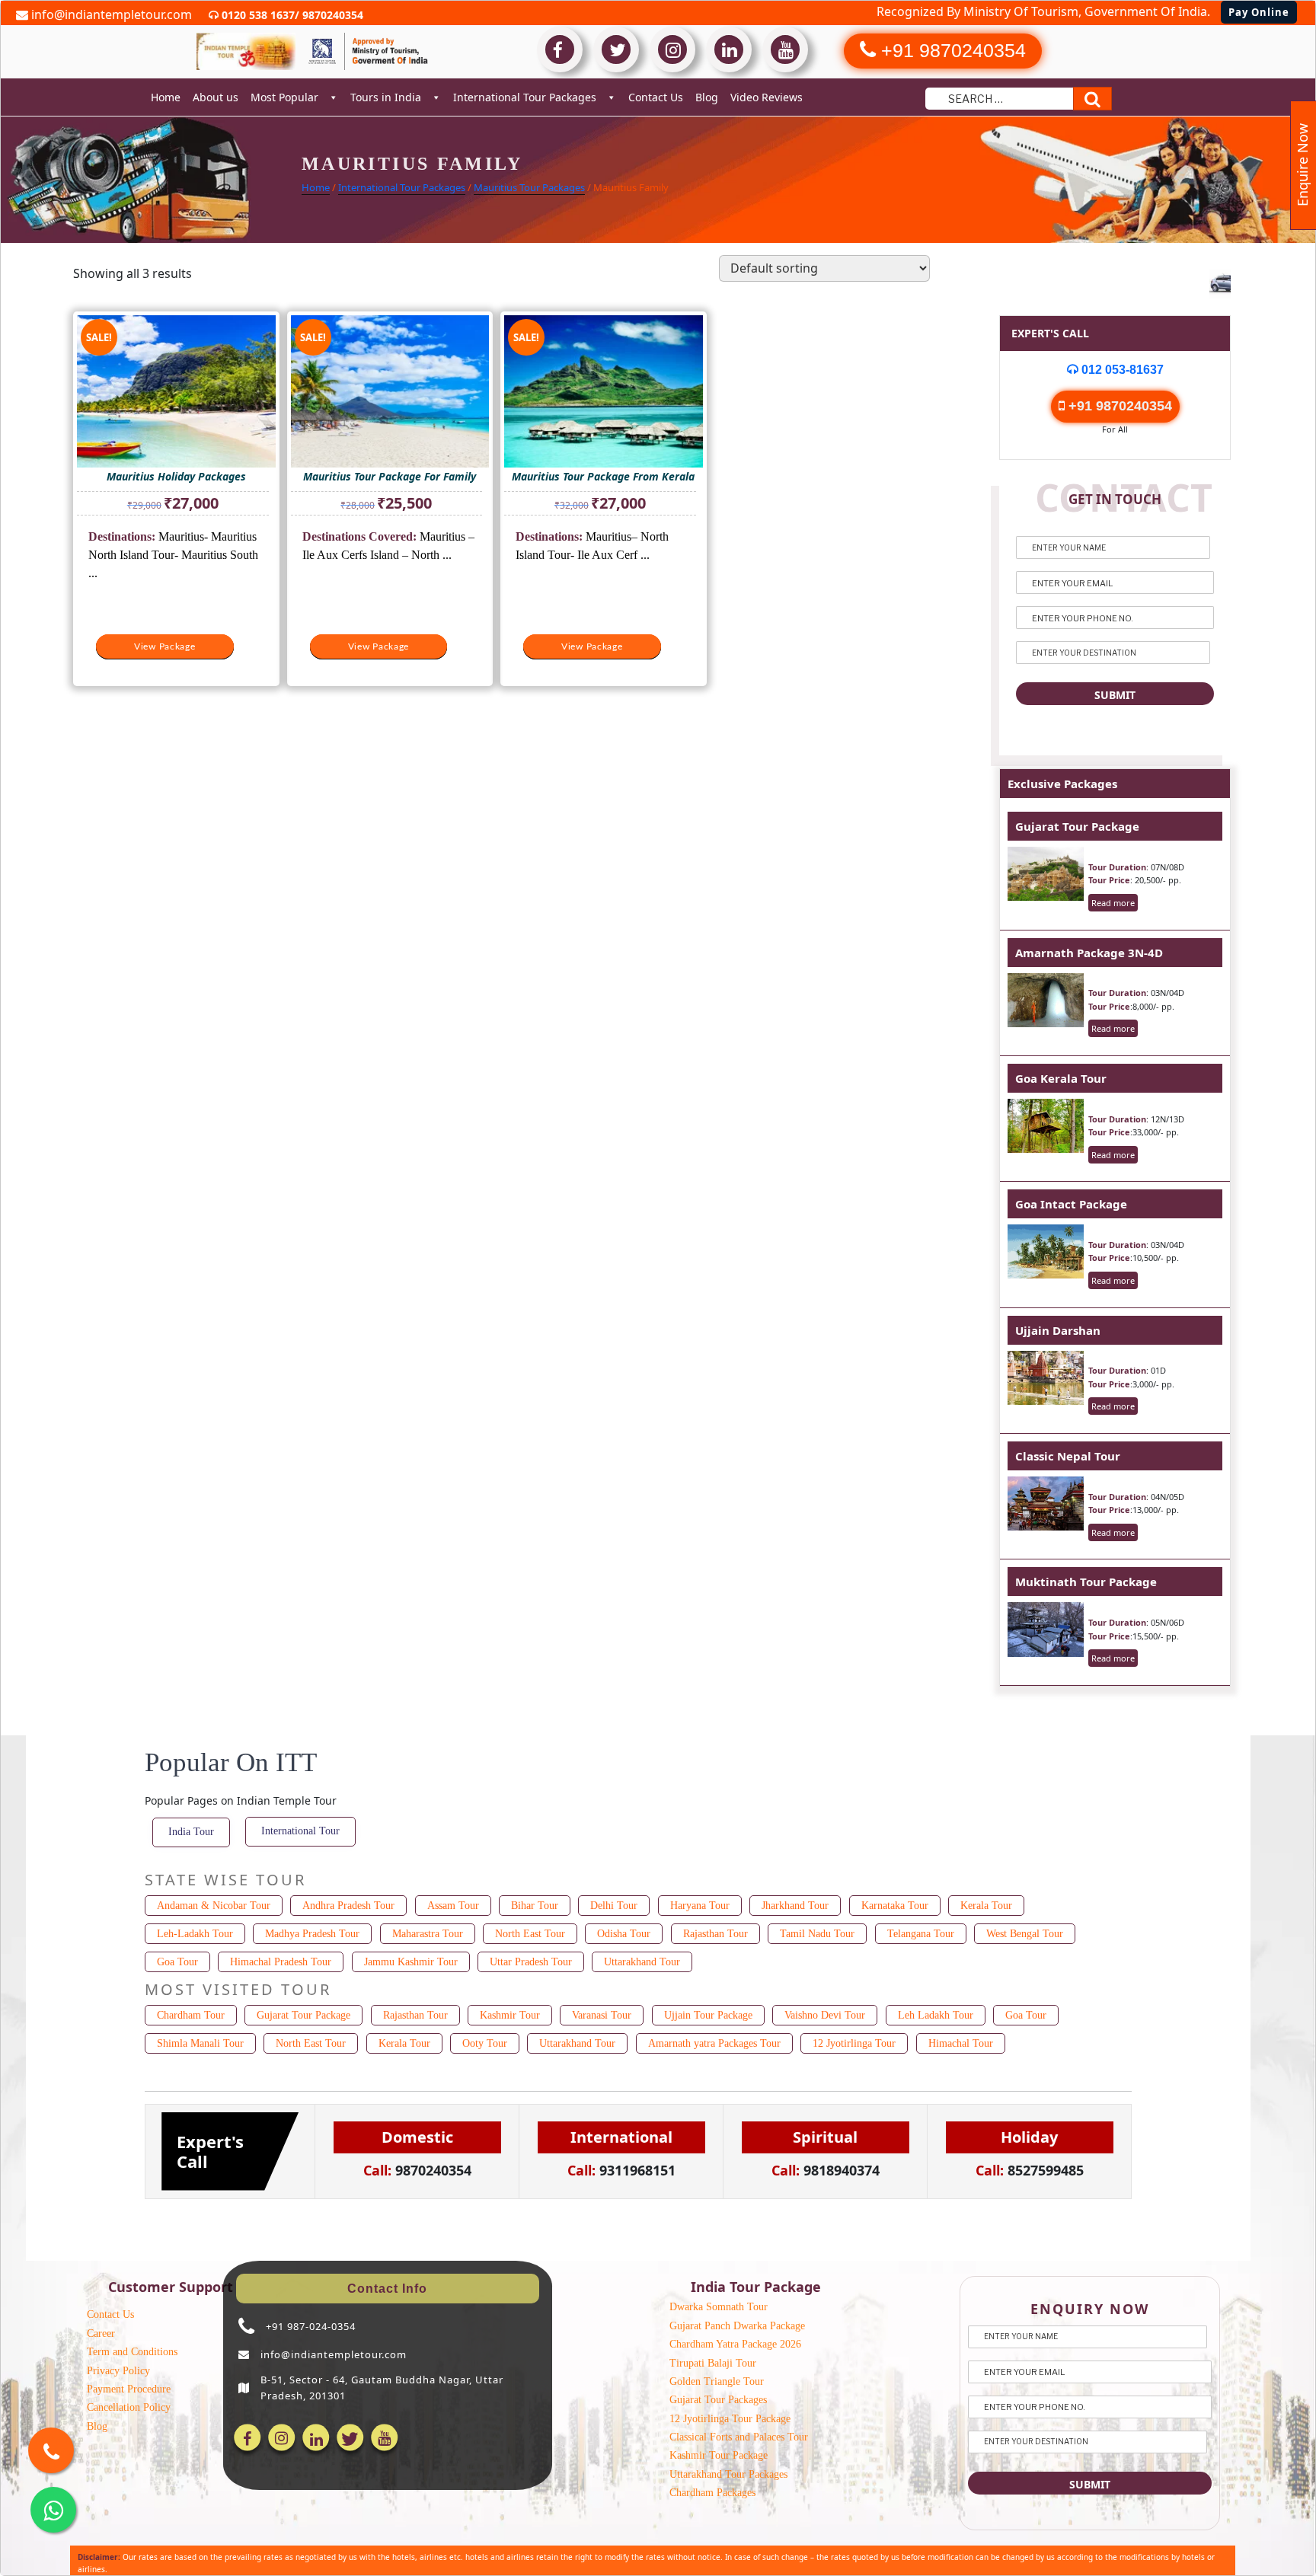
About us (216, 97)
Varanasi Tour (602, 2015)
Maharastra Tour (428, 1934)
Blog (707, 97)
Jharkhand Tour (795, 1906)
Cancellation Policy (129, 2407)
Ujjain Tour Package (708, 2015)
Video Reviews (767, 97)
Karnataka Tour (895, 1906)
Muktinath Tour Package (1086, 1582)
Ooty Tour (485, 2043)
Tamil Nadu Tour (817, 1934)
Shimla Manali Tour (200, 2043)
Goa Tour (177, 1962)
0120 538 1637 (257, 15)
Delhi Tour (614, 1906)
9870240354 (331, 15)
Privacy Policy (118, 2371)
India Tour (191, 1832)
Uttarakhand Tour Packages (728, 2474)
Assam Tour (453, 1906)
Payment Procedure (129, 2389)
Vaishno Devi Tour (825, 2015)
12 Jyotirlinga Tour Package (730, 2419)
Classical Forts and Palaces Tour (739, 2437)
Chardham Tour (191, 2015)
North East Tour (530, 1934)
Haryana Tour (700, 1906)
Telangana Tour (921, 1934)
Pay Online (1259, 12)
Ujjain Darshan (1058, 1330)
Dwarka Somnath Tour (719, 2307)
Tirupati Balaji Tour (713, 2363)
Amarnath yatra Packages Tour (714, 2043)
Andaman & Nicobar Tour (214, 1906)
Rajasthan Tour (715, 1934)
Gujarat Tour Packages (718, 2400)
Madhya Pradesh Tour (312, 1934)
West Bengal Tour (1025, 1934)
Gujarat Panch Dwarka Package (737, 2326)
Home (166, 97)
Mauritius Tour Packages (529, 187)
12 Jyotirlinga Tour (854, 2043)
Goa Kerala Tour (1061, 1078)
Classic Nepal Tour (1068, 1456)
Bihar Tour (535, 1906)
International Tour (300, 1831)
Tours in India (386, 97)
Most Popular (284, 97)
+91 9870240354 (1118, 406)
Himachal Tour (961, 2043)
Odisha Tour (624, 1934)
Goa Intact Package (1071, 1204)
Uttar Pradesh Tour (531, 1962)
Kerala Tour (986, 1906)
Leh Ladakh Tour (936, 2015)
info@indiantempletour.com (110, 14)
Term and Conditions (132, 2352)
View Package (165, 646)
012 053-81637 (1121, 370)
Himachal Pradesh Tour (281, 1962)
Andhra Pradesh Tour (348, 1906)
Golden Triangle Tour (717, 2381)
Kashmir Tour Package (719, 2455)
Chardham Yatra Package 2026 (735, 2344)
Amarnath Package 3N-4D (1089, 953)
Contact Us (656, 97)
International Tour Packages (525, 97)
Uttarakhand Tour (642, 1962)
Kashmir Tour (510, 2015)
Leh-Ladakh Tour (195, 1934)
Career (101, 2333)
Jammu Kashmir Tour (411, 1962)
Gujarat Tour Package (1077, 826)
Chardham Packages (712, 2493)
